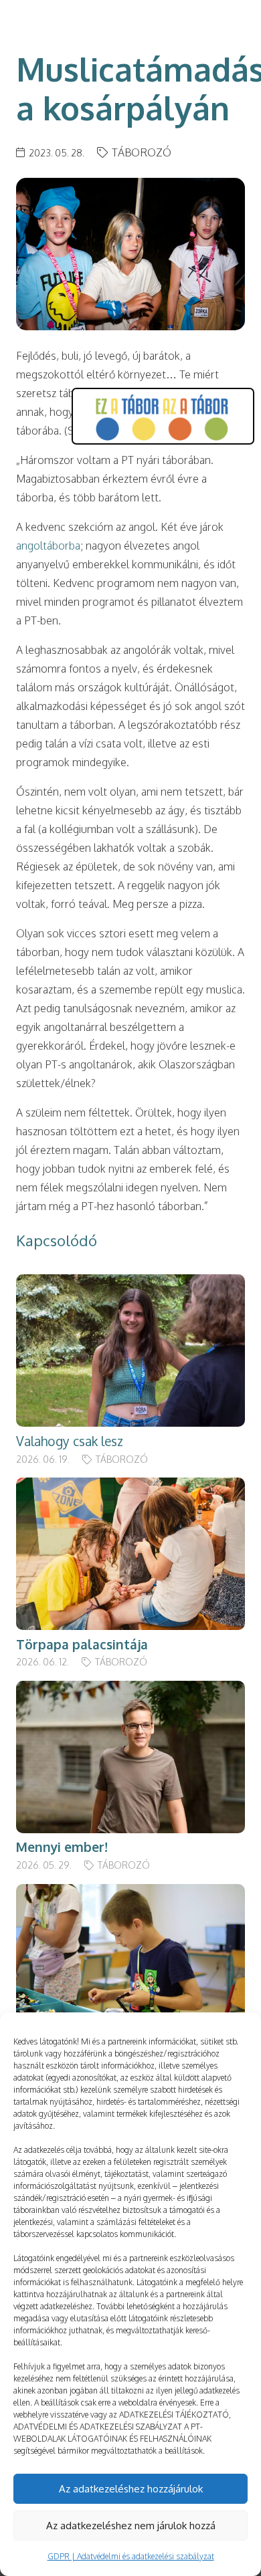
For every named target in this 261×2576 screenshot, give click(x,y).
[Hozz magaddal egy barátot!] (130, 1893)
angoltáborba (48, 546)
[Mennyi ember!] (130, 1690)
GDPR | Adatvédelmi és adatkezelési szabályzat (131, 2556)
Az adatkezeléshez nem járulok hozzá (131, 2526)
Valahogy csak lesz (70, 1441)
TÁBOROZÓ (142, 152)
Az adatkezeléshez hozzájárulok (131, 2489)
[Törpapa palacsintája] (130, 1487)
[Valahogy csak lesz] (130, 1284)
